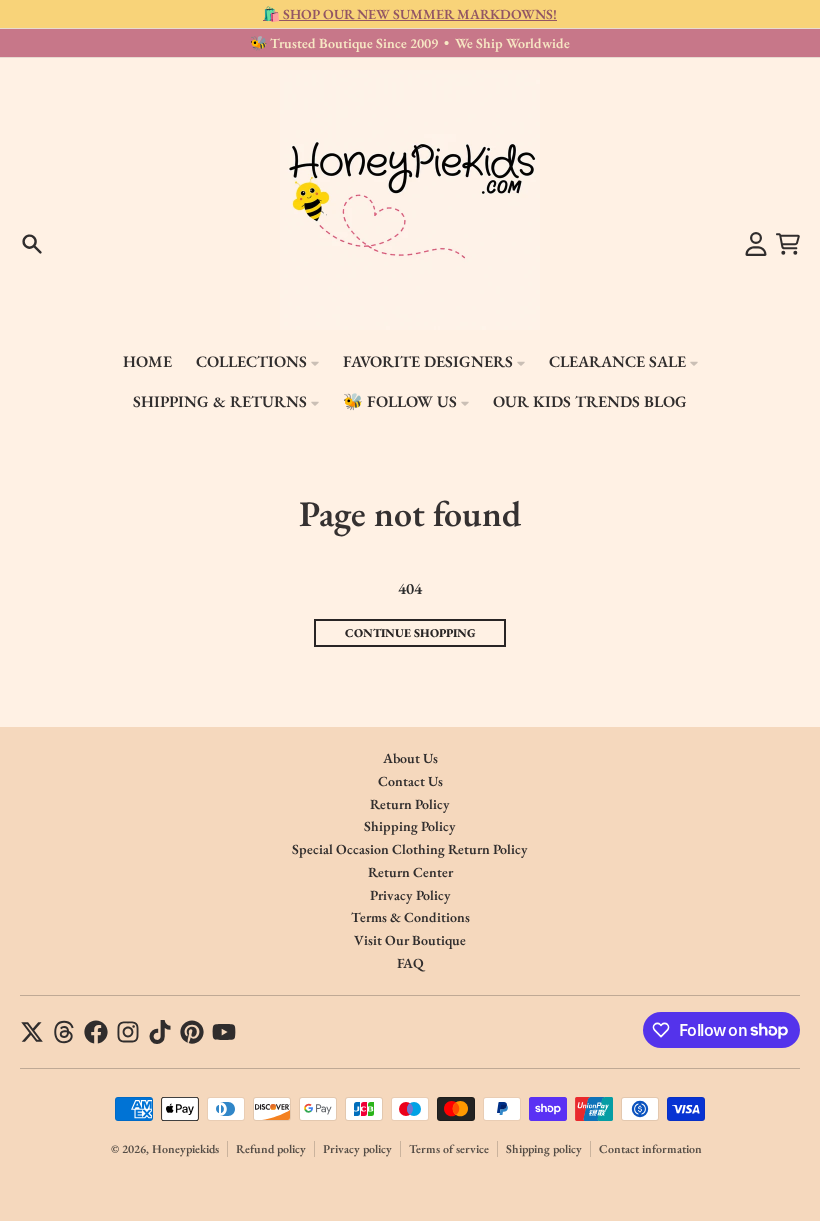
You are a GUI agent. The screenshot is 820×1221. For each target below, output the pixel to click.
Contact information (650, 1149)
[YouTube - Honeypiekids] (224, 1032)
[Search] (32, 244)
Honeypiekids (185, 1149)
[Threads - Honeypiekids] (64, 1032)
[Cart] (788, 244)
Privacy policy (357, 1149)
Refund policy (271, 1149)
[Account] (756, 244)
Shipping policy (544, 1149)
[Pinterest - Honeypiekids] (192, 1032)
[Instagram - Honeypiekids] (128, 1032)
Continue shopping (410, 633)
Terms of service (449, 1149)
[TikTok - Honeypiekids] (160, 1032)
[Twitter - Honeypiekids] (32, 1032)
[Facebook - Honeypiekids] (96, 1032)
